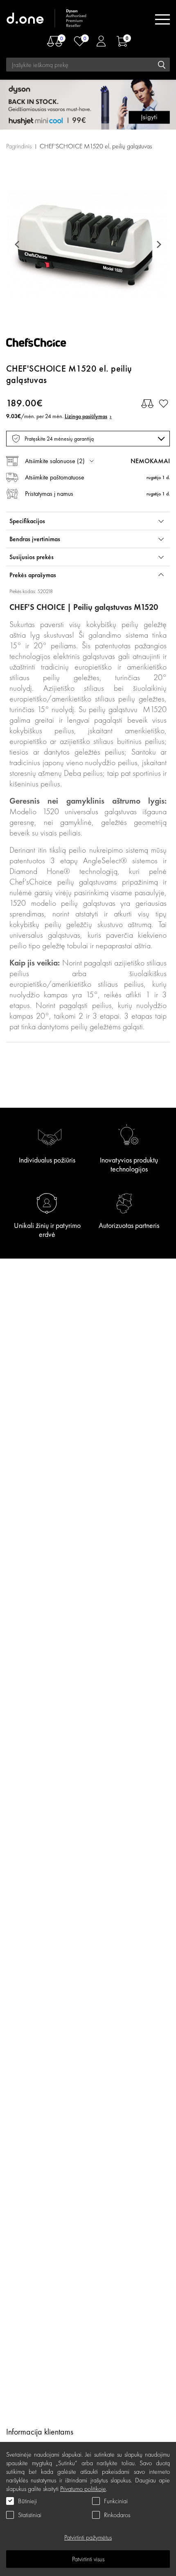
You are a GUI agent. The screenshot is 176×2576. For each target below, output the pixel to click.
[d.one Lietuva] (47, 19)
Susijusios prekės (32, 557)
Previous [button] (18, 244)
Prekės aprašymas (33, 575)
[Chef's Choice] (43, 345)
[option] (88, 244)
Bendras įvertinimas (35, 539)
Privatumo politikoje (83, 2489)
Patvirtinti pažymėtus (88, 2537)
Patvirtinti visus (88, 2559)
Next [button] (158, 244)
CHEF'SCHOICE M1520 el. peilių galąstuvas (96, 146)
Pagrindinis (19, 146)
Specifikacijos (27, 521)
